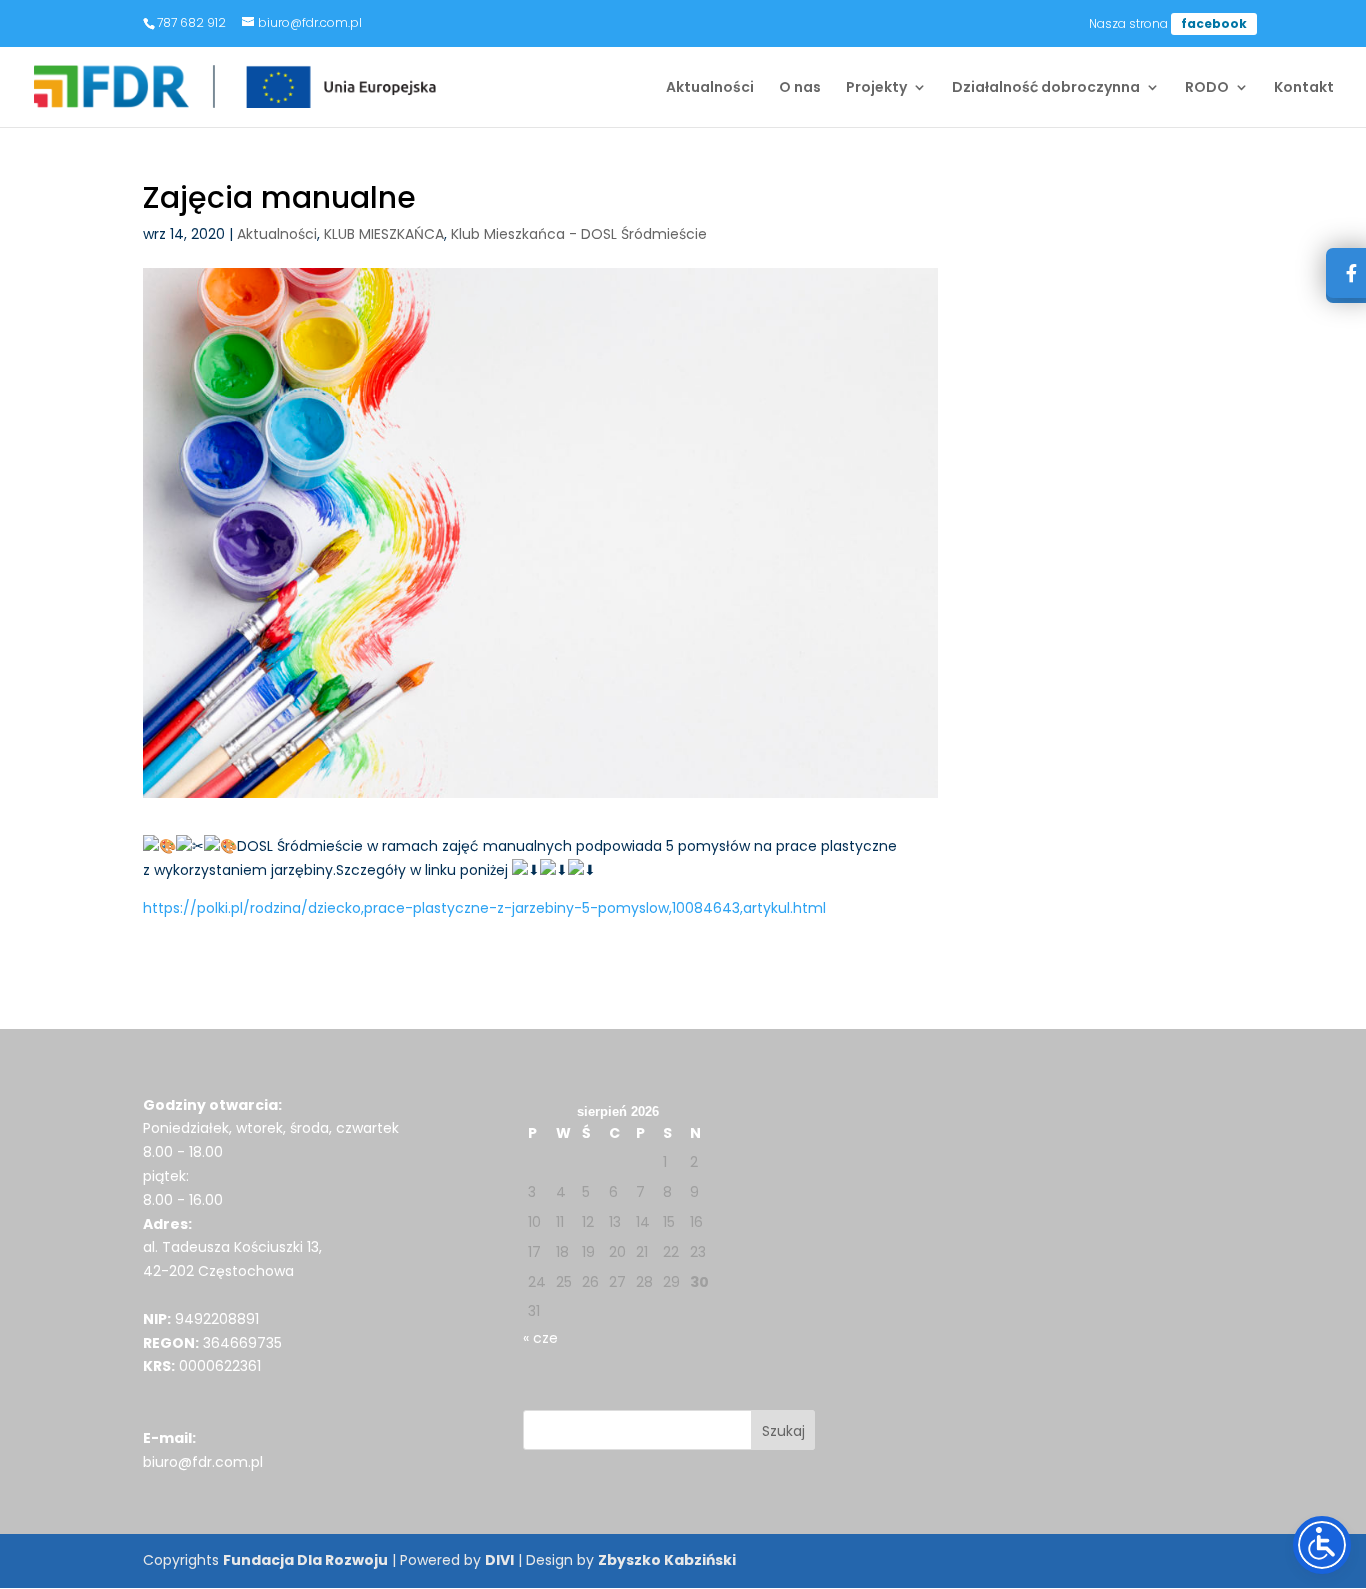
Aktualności (710, 88)
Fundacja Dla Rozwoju (305, 1560)
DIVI (499, 1560)
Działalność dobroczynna (1046, 88)
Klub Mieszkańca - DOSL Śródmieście (579, 234)
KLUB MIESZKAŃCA (384, 234)
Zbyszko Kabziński (667, 1560)
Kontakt (1304, 88)
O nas (800, 88)
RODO (1207, 88)
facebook (1214, 23)
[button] (783, 1430)
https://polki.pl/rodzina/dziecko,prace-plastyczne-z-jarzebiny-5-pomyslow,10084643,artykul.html (484, 908)
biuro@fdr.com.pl (203, 1462)
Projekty (876, 88)
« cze (540, 1338)
